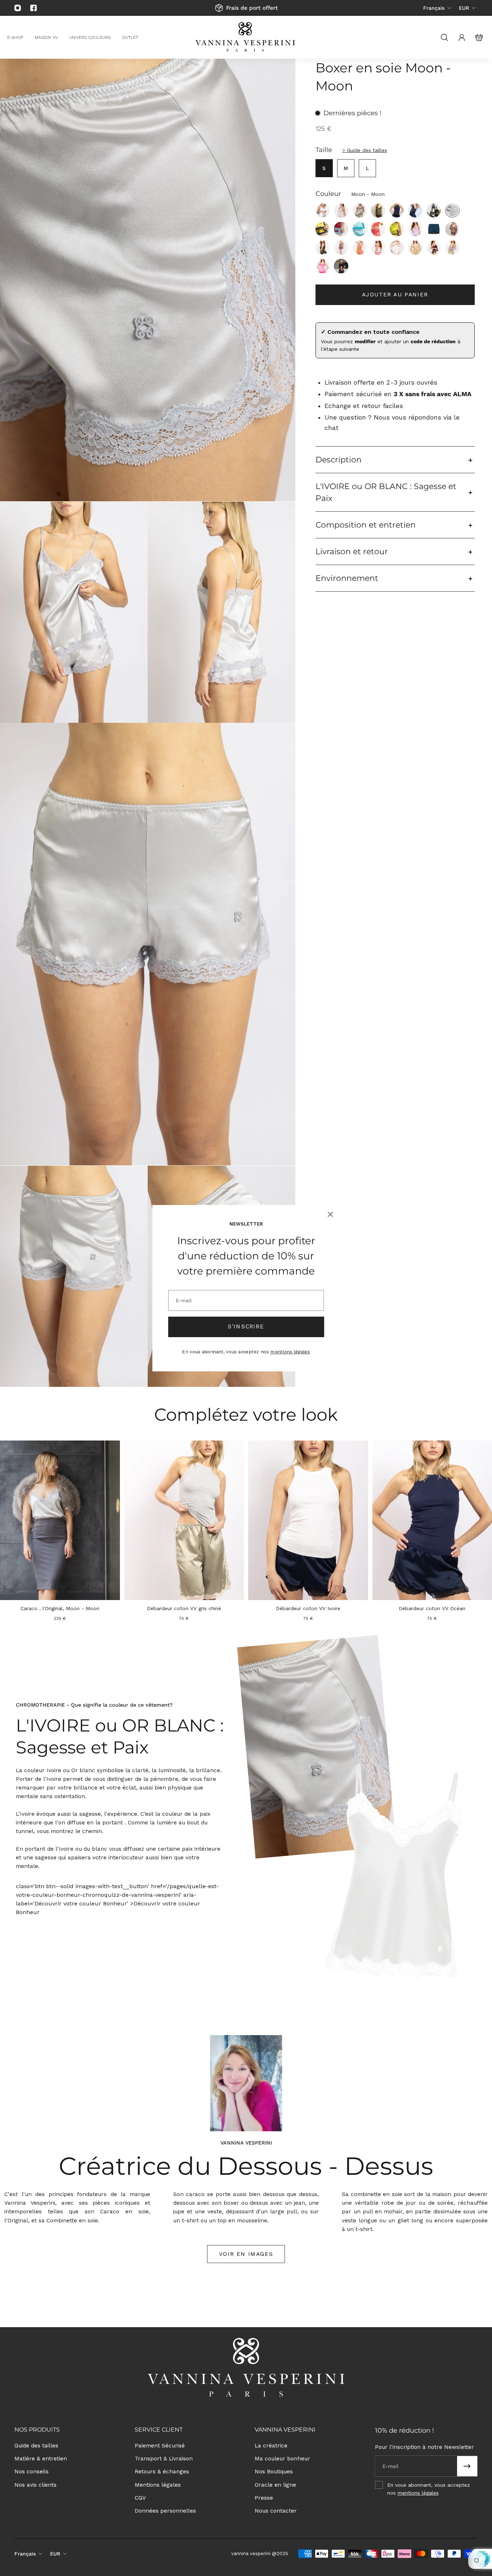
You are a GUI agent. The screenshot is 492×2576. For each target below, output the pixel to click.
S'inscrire (246, 1326)
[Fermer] (330, 1214)
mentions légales (290, 1352)
